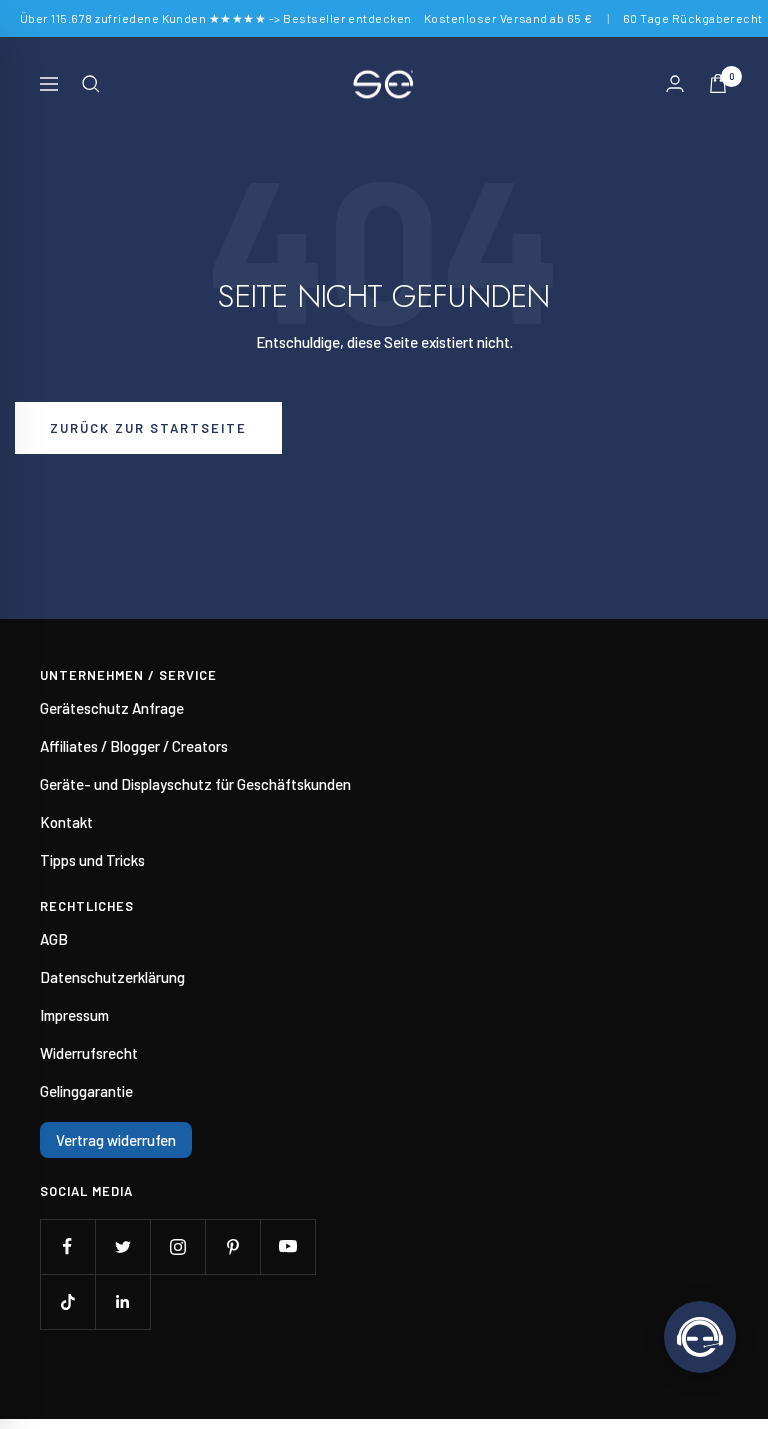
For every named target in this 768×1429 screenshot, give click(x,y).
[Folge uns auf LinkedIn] (122, 1301)
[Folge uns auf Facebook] (67, 1246)
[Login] (675, 83)
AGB (54, 939)
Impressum (74, 1015)
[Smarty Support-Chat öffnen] (700, 1337)
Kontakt (66, 822)
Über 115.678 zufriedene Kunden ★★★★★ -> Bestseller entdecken (216, 18)
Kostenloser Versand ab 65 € (508, 18)
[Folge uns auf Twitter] (122, 1246)
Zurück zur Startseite (148, 428)
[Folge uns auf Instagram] (177, 1246)
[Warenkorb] (718, 83)
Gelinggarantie (86, 1091)
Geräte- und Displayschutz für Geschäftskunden (195, 784)
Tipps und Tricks (92, 860)
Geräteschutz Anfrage (112, 708)
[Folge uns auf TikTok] (67, 1301)
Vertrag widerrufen (116, 1140)
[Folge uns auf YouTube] (287, 1246)
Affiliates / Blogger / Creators (134, 746)
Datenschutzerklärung (112, 977)
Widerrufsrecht (89, 1053)
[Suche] (91, 84)
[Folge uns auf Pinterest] (232, 1246)
